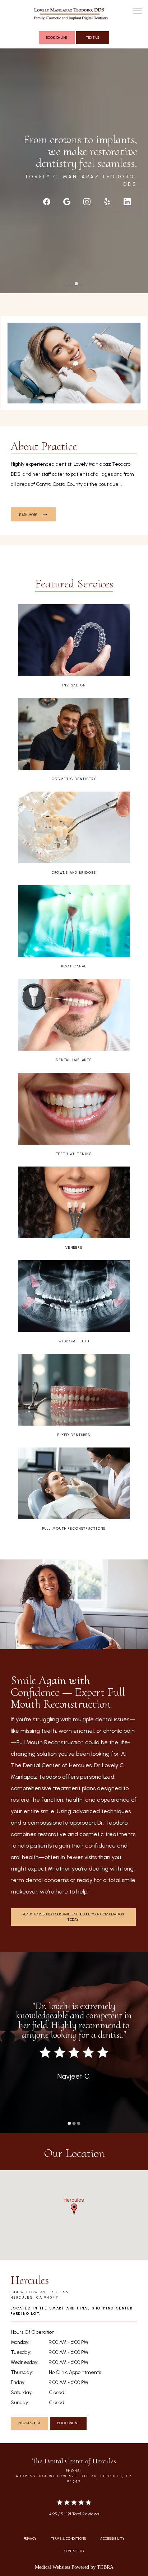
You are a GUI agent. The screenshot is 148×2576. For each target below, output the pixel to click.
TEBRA (105, 2567)
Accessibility (112, 2539)
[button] (137, 11)
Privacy (30, 2539)
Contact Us (74, 2551)
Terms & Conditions (68, 2539)
